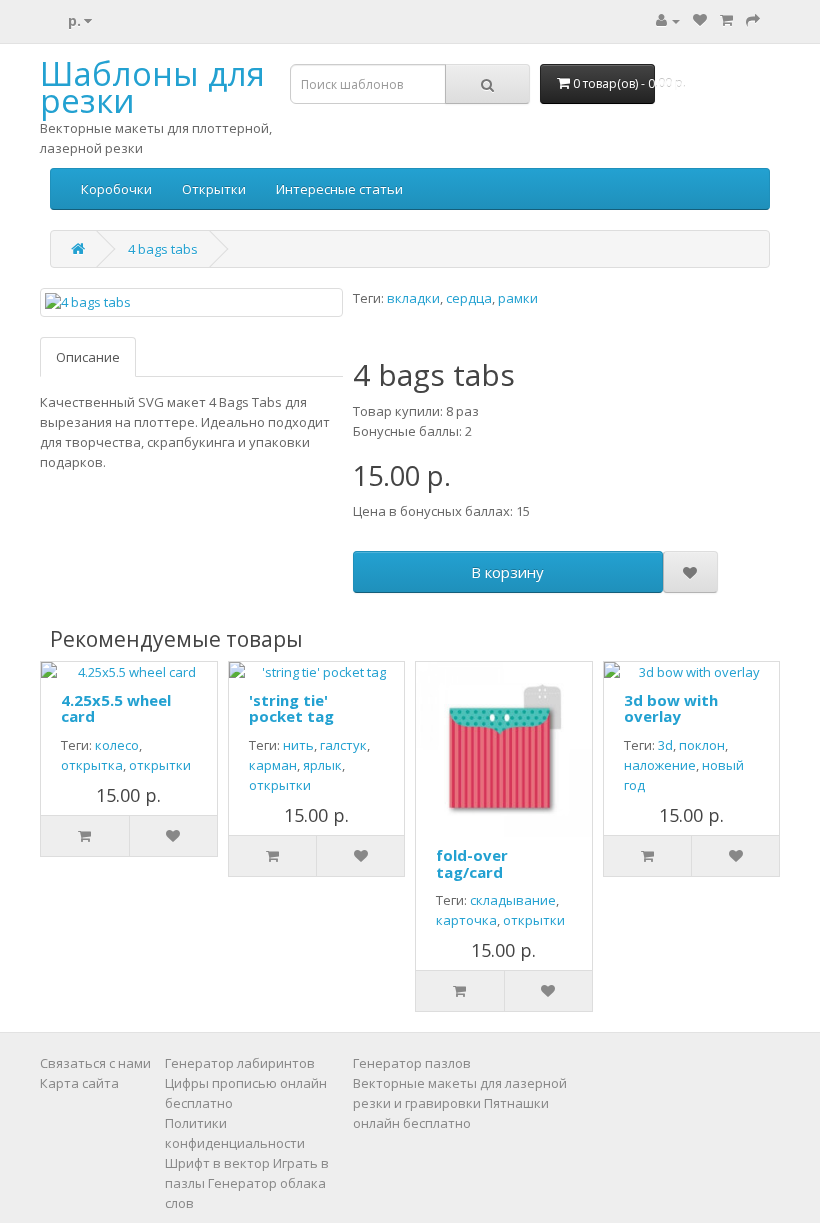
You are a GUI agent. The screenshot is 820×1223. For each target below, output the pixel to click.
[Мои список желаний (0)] (700, 20)
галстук (343, 745)
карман (273, 765)
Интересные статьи (339, 189)
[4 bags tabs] (191, 302)
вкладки (413, 298)
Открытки (214, 189)
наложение (660, 765)
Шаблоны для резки (152, 87)
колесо (117, 745)
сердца (469, 298)
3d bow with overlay (671, 708)
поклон (702, 745)
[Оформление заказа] (753, 20)
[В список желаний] (690, 572)
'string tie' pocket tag (291, 708)
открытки (160, 765)
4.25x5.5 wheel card (116, 708)
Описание (88, 357)
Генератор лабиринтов (240, 1063)
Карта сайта (79, 1083)
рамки (518, 298)
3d (665, 745)
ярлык (322, 765)
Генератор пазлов (412, 1063)
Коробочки (116, 189)
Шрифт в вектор (217, 1163)
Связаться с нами (95, 1063)
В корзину (507, 572)
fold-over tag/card (472, 863)
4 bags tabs (163, 249)
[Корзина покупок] (726, 20)
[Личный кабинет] (668, 20)
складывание (513, 900)
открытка (92, 765)
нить (298, 745)
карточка (466, 920)
